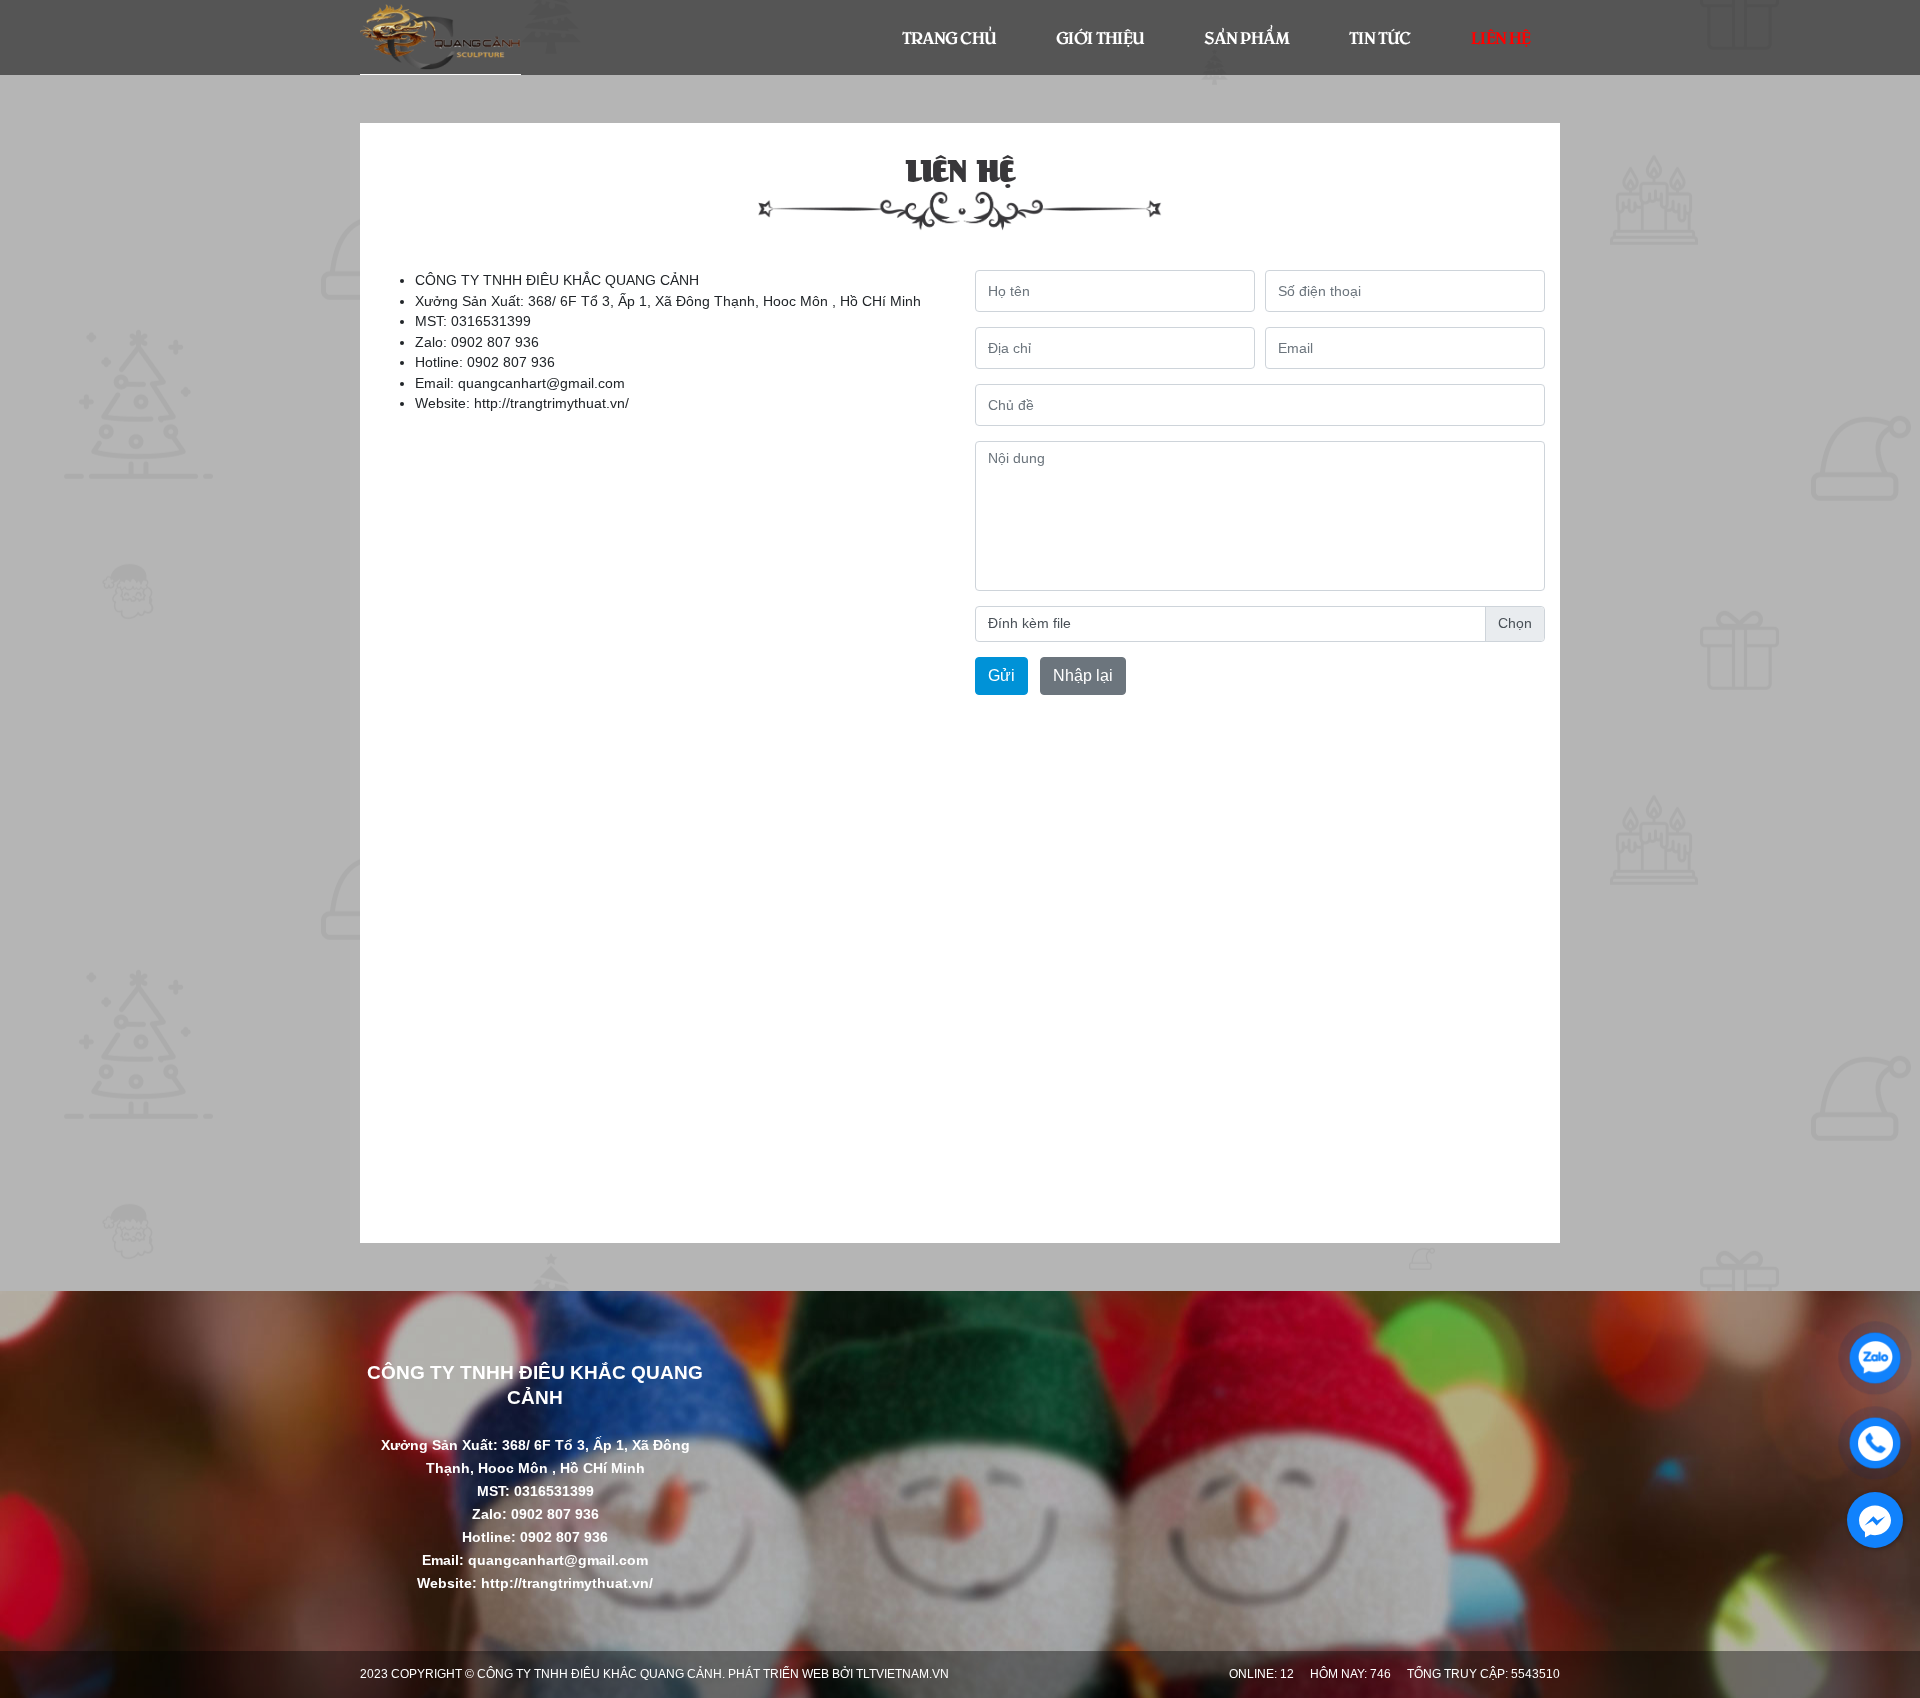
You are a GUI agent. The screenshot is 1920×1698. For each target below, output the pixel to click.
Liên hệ (1500, 37)
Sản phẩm (1246, 37)
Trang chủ (949, 37)
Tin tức (1380, 37)
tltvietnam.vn (902, 1674)
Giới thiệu (1100, 37)
